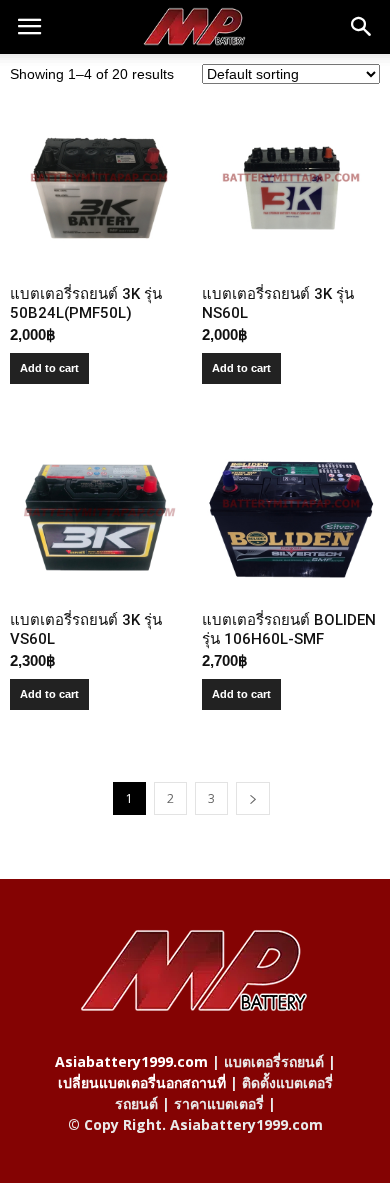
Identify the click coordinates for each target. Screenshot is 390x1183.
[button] (362, 27)
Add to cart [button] (49, 368)
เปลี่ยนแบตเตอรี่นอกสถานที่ (142, 1082)
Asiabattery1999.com (131, 1061)
